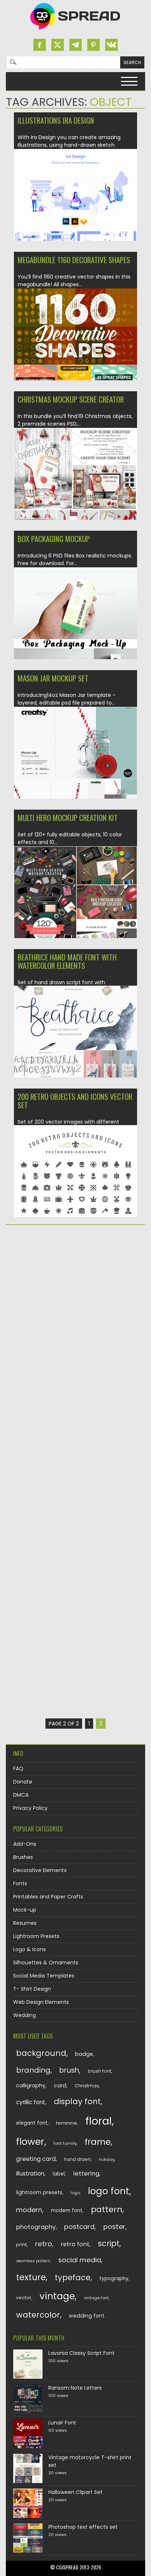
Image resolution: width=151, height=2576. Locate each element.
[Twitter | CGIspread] (58, 45)
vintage (57, 2296)
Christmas (87, 2086)
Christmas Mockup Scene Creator (71, 399)
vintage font (96, 2298)
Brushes (23, 1857)
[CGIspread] (75, 31)
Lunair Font (62, 2423)
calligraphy (31, 2086)
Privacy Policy (30, 1808)
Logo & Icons (30, 1949)
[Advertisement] (75, 1311)
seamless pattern (33, 2261)
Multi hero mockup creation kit (68, 817)
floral (99, 2121)
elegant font (32, 2123)
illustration (30, 2174)
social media (80, 2260)
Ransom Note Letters (75, 2388)
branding (33, 2070)
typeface (73, 2278)
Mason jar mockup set (53, 678)
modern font (67, 2211)
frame (98, 2142)
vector (24, 2298)
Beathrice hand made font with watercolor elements (67, 961)
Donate (23, 1782)
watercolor (38, 2315)
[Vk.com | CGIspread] (111, 45)
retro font (75, 2244)
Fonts (20, 1884)
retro (44, 2244)
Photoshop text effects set (83, 2527)
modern (29, 2210)
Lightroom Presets (36, 1936)
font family (65, 2143)
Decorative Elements (40, 1870)
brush (69, 2070)
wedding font (87, 2316)
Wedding (25, 2015)
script (109, 2243)
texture (31, 2277)
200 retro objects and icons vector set (75, 1101)
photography (36, 2227)
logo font (109, 2191)
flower (30, 2142)
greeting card (36, 2159)
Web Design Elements (41, 2002)
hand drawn (78, 2159)
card (60, 2086)
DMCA (21, 1795)
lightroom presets (39, 2192)
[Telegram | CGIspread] (75, 45)
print (21, 2245)
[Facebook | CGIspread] (40, 45)
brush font (100, 2071)
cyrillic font (31, 2102)
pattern (107, 2209)
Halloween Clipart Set (75, 2492)
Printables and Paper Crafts (48, 1897)
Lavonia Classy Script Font (82, 2353)
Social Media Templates (44, 1976)
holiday (107, 2159)
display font (77, 2101)
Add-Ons (25, 1844)
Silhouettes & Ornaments (46, 1963)
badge (84, 2054)
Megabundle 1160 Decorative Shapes (74, 260)
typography (114, 2279)
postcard (79, 2227)
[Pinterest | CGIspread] (93, 45)
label (59, 2174)
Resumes (25, 1923)
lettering (86, 2174)
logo (75, 2193)
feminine (67, 2123)
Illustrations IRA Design (56, 120)
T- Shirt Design (32, 1989)
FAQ (18, 1769)
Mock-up (25, 1910)
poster (114, 2227)
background (41, 2053)
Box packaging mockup (54, 539)
